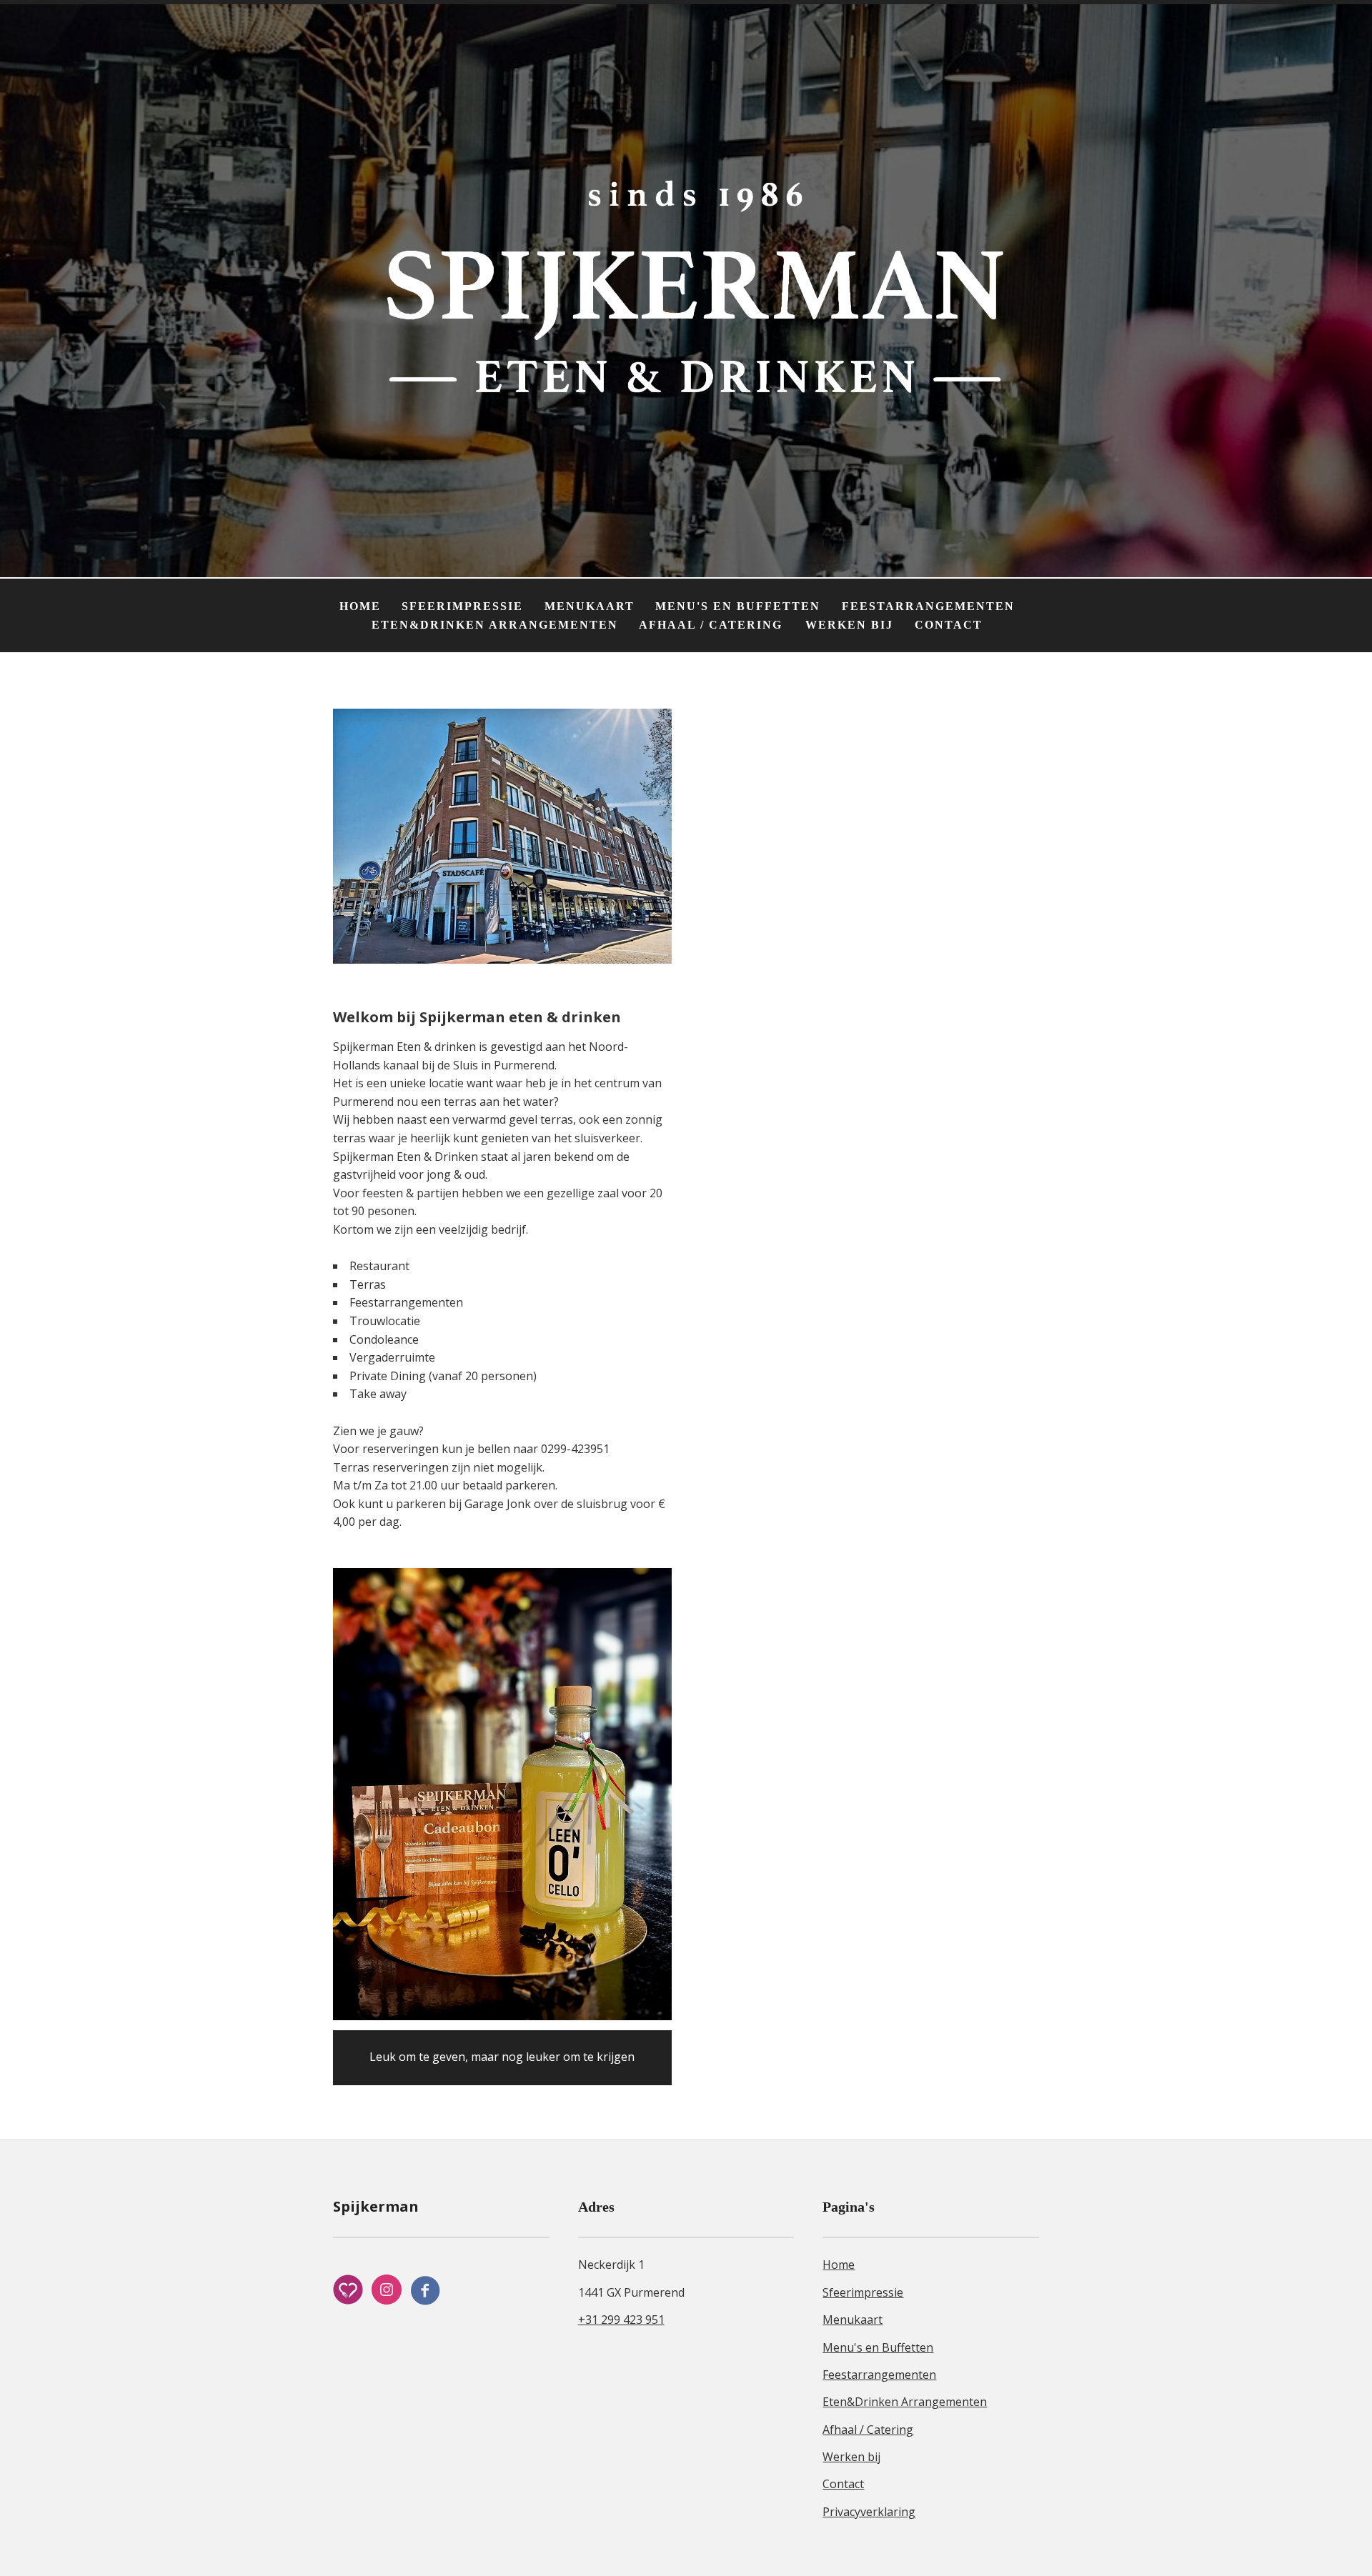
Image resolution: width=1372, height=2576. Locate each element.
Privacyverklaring (869, 2512)
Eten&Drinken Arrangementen (495, 625)
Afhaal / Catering (713, 625)
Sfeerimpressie (462, 606)
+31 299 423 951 (621, 2320)
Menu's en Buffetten (738, 606)
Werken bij (849, 625)
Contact (949, 625)
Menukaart (590, 606)
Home (360, 606)
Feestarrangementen (928, 606)
